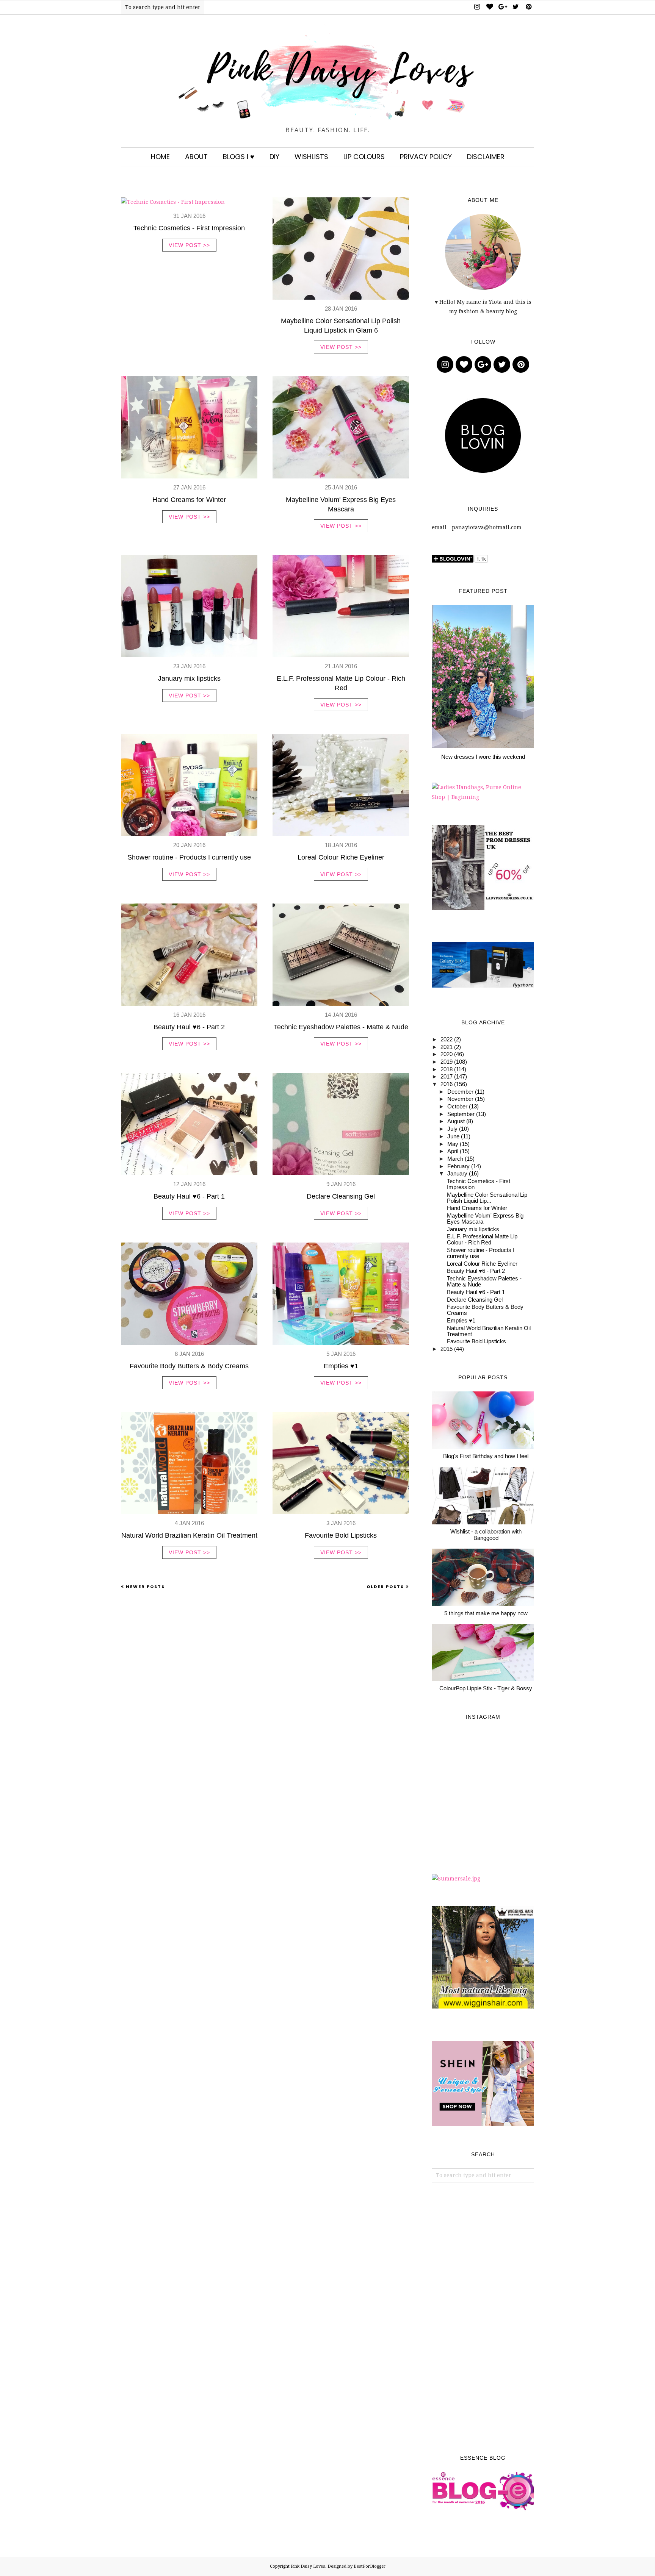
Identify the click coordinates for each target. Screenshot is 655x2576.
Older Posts (385, 1587)
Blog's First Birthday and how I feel (486, 1456)
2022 (447, 1039)
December (460, 1092)
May (453, 1144)
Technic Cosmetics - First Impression (189, 228)
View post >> (189, 245)
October (457, 1107)
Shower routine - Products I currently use (189, 857)
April (453, 1151)
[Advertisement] (483, 2319)
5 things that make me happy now (486, 1613)
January (457, 1174)
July (452, 1129)
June (453, 1136)
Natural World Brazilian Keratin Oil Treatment (189, 1535)
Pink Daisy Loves (308, 2566)
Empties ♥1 (341, 1366)
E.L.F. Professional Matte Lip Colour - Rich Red (482, 1240)
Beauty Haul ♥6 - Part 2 (189, 1027)
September (461, 1114)
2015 (447, 1349)
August (456, 1121)
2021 (447, 1047)
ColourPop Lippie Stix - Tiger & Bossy (486, 1688)
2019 (447, 1062)
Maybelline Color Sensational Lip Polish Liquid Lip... (487, 1198)
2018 (447, 1069)
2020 (447, 1054)
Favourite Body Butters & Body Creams (189, 1366)
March (455, 1159)
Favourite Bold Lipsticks (341, 1535)
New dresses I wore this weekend (483, 757)
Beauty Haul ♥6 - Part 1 (189, 1196)
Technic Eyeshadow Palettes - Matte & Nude (341, 1027)
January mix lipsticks (189, 678)
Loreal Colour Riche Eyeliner (341, 857)
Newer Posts (145, 1587)
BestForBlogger (370, 2566)
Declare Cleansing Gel (341, 1196)
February (458, 1166)
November (460, 1099)
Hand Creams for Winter (189, 500)
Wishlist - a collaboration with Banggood (486, 1535)
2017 (447, 1077)
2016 (447, 1084)
